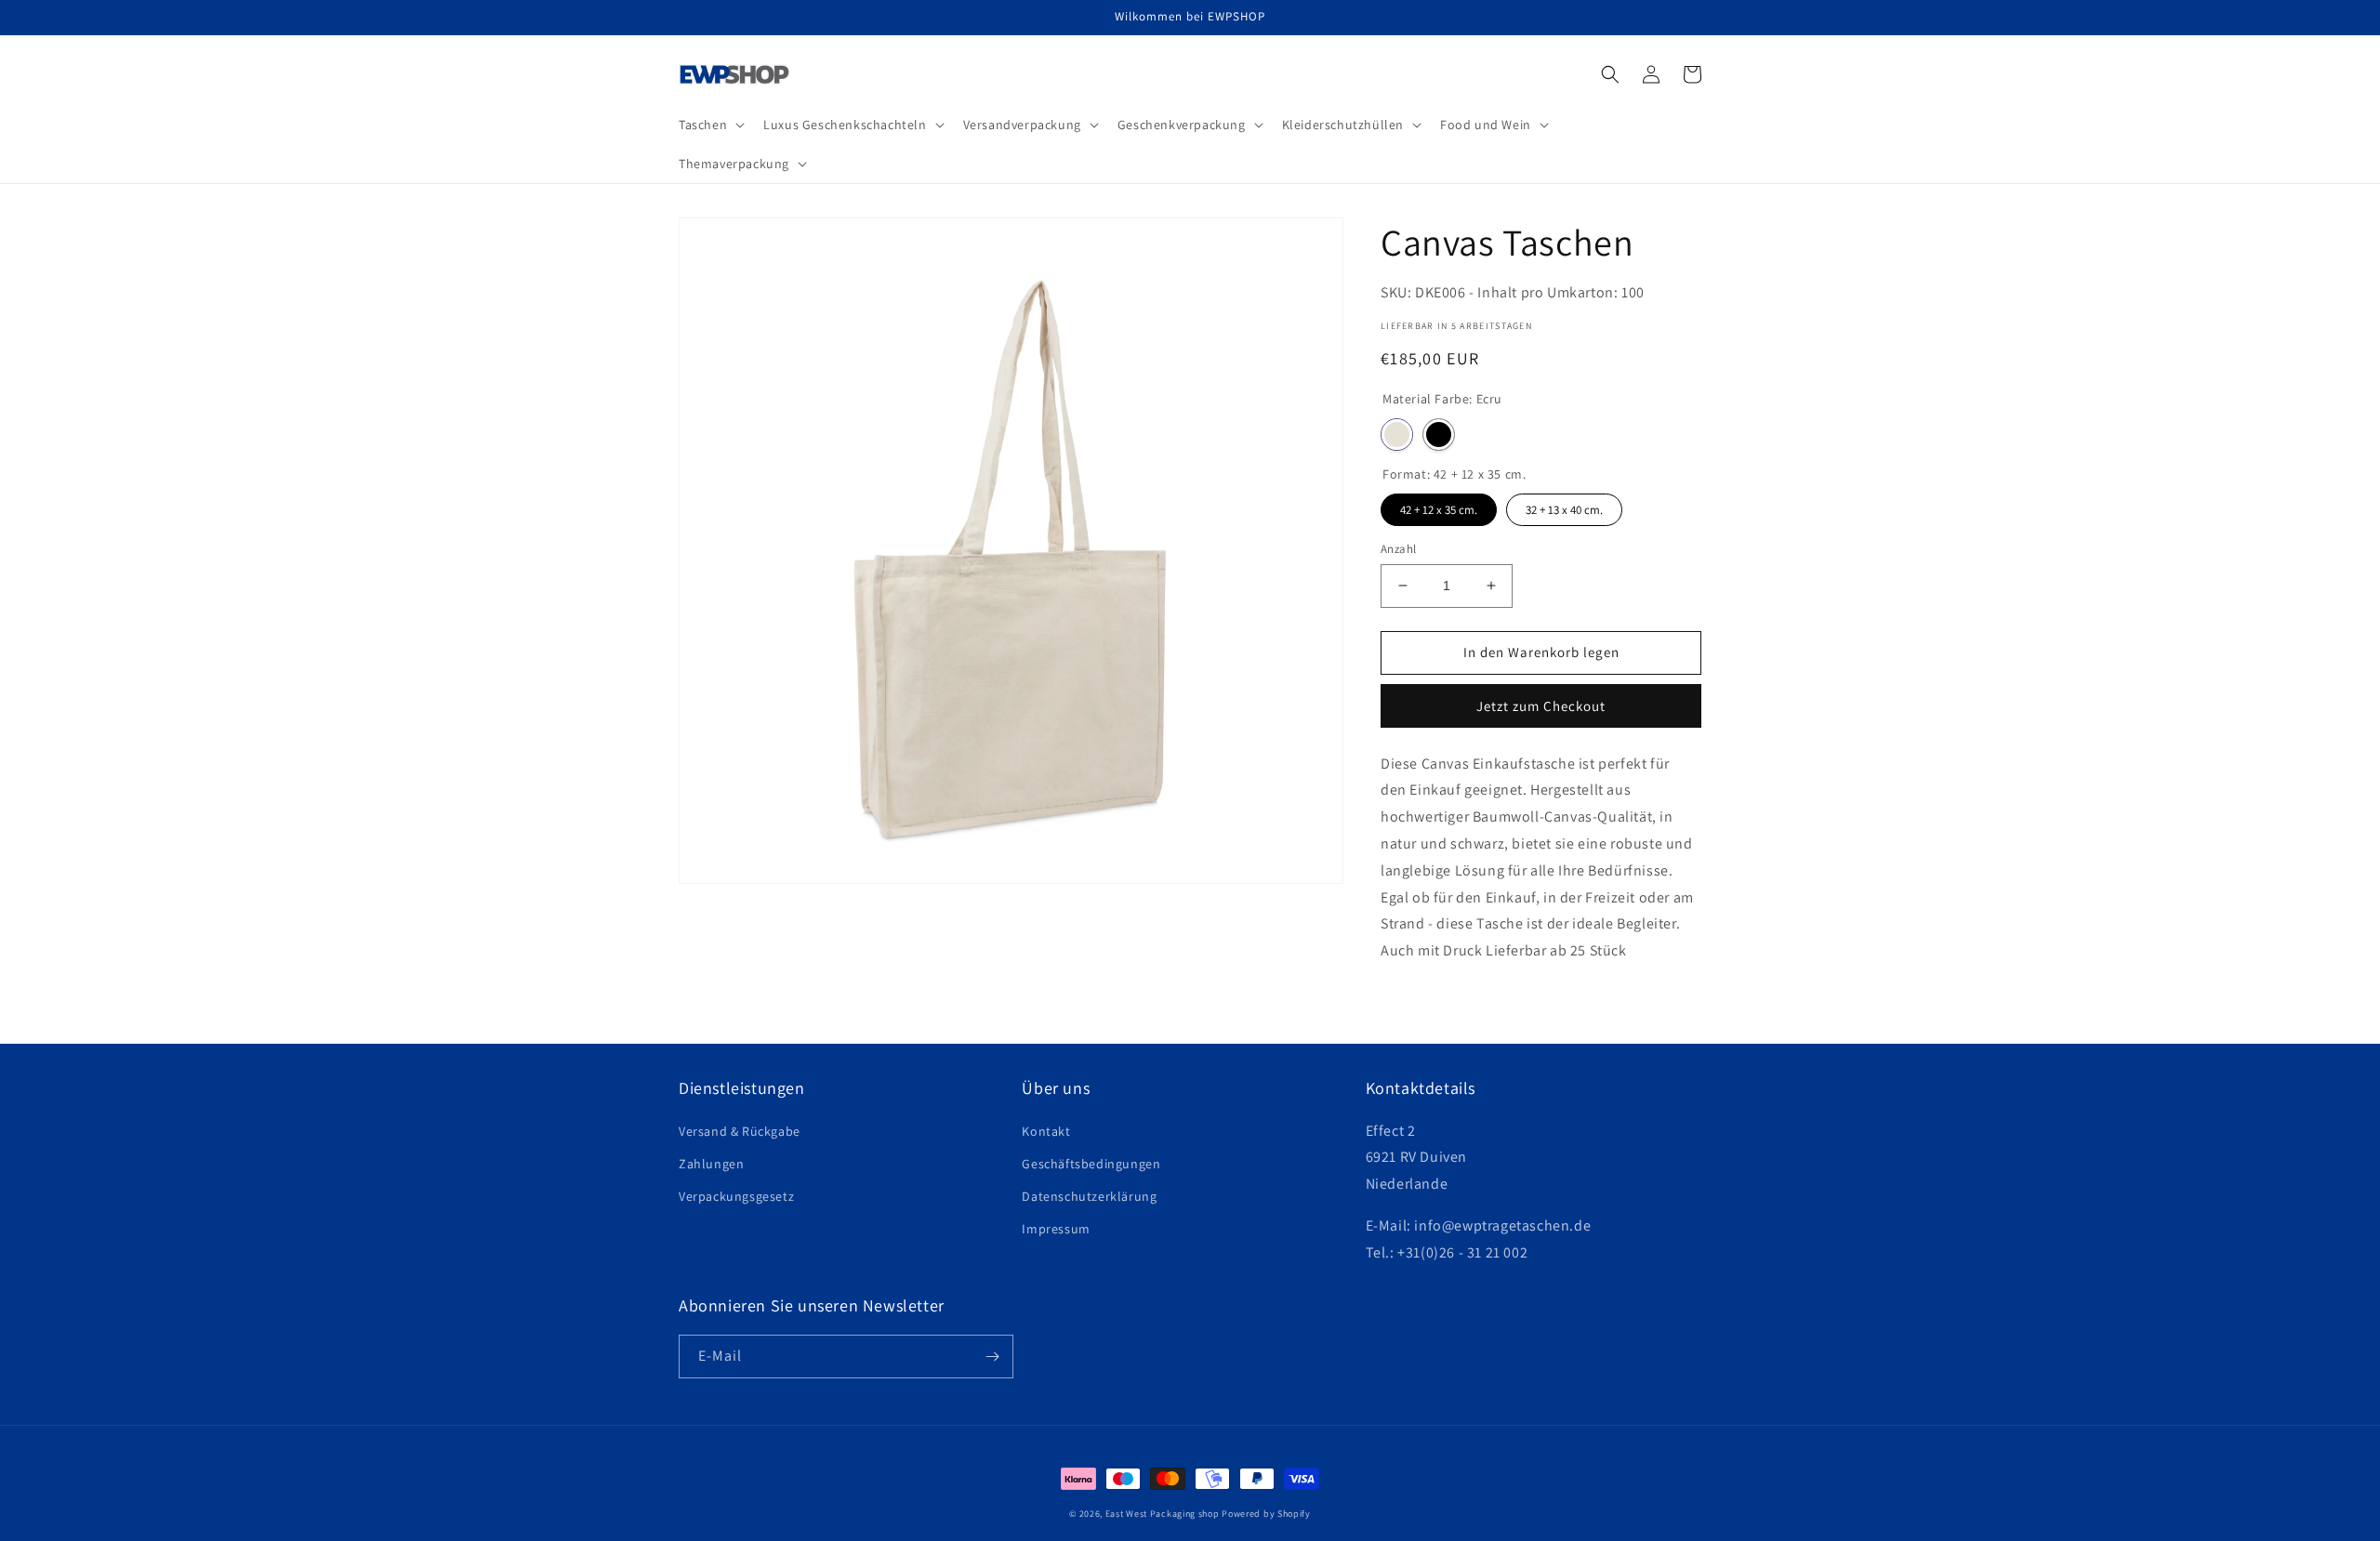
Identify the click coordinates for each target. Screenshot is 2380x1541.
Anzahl (1398, 549)
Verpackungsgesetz (736, 1196)
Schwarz (1439, 435)
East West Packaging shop (1163, 1514)
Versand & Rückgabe (740, 1131)
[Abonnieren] (992, 1357)
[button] (710, 125)
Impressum (1056, 1229)
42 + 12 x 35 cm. (1439, 506)
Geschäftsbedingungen (1091, 1164)
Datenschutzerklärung (1089, 1196)
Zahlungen (711, 1164)
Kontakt (1046, 1131)
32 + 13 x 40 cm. (1565, 506)
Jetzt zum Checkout (1541, 706)
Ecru (1397, 435)
